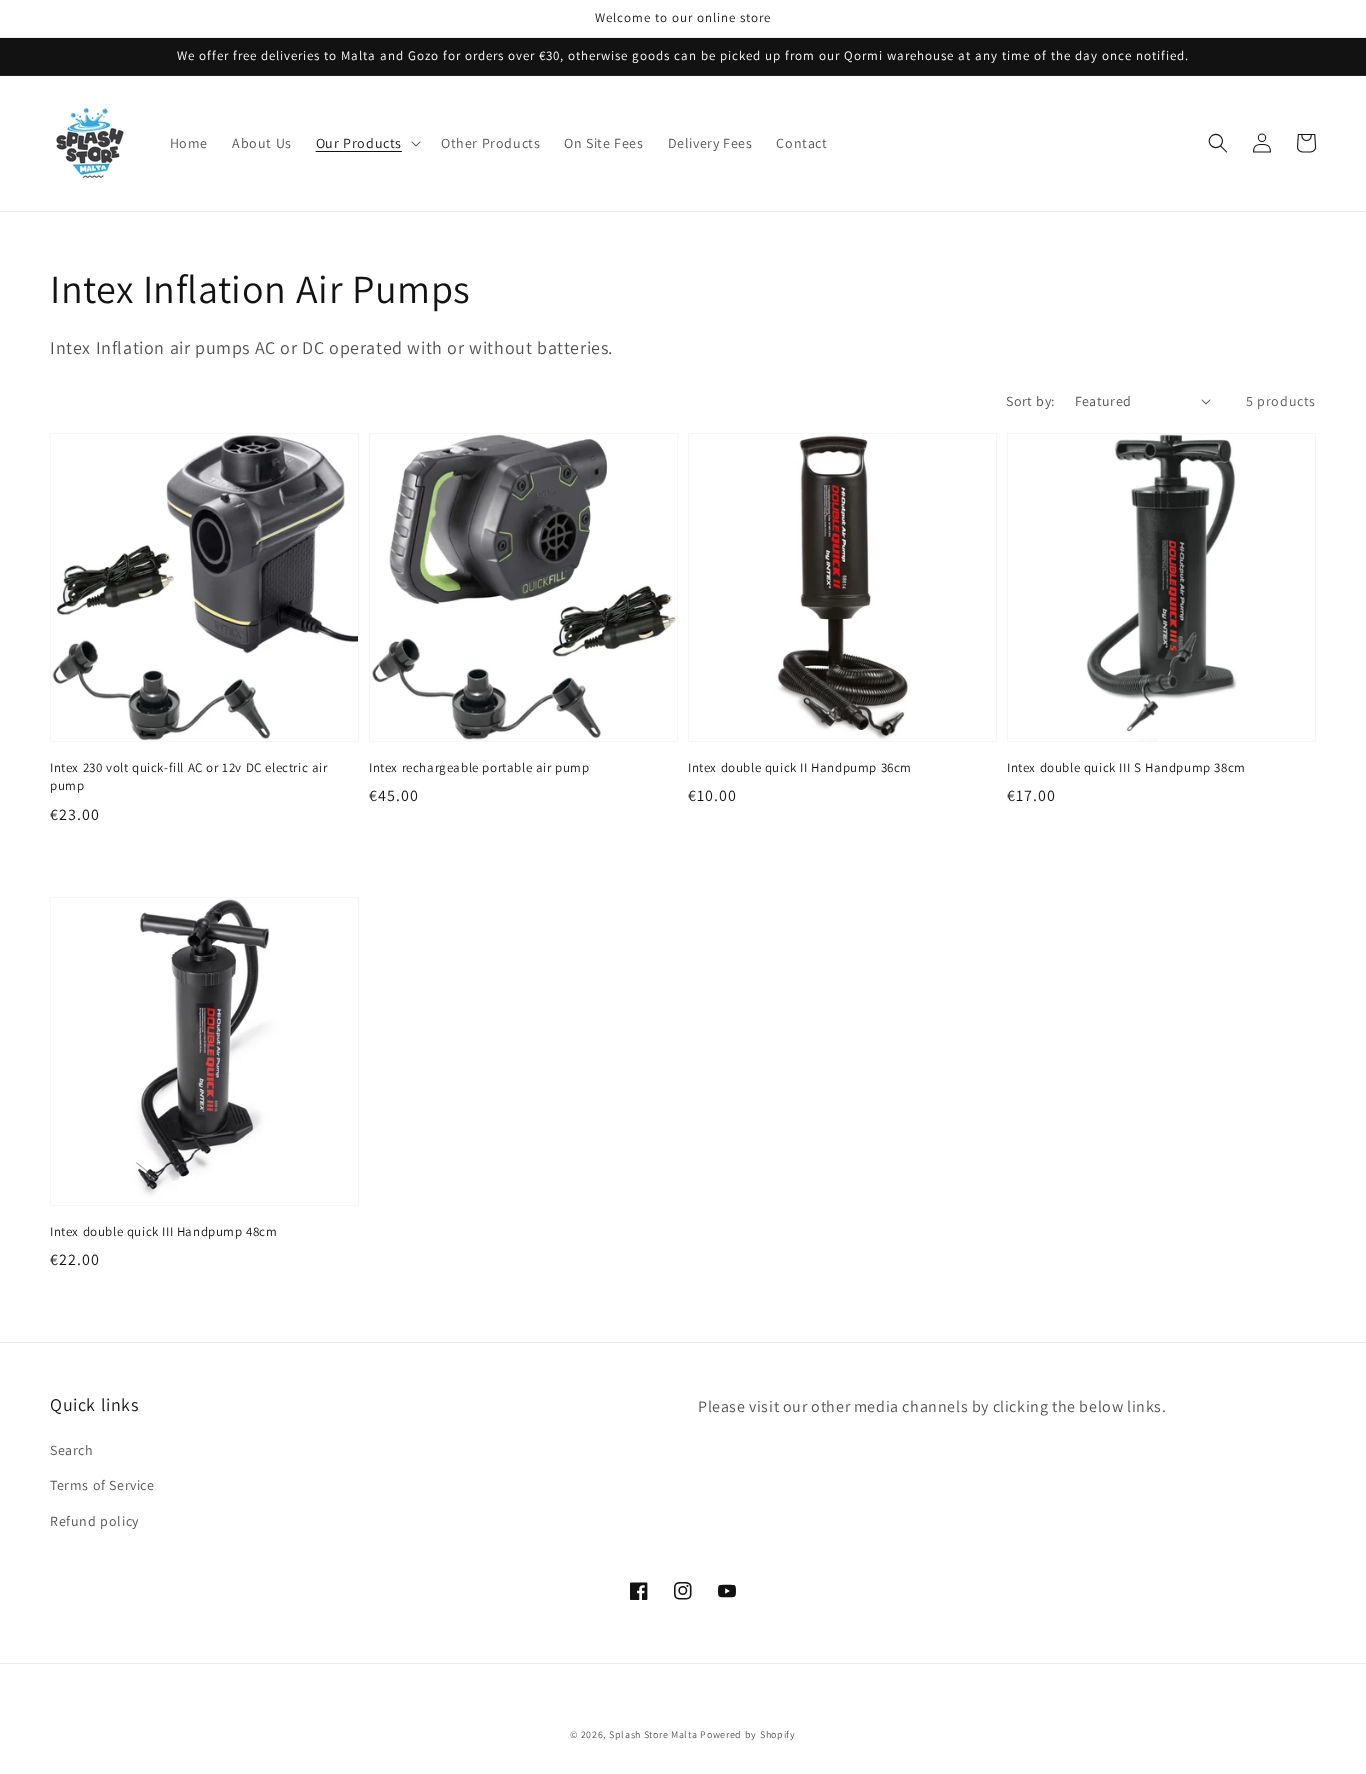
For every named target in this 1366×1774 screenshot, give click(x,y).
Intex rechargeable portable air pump (479, 767)
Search (72, 1450)
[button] (366, 143)
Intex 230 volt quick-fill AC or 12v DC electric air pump (189, 776)
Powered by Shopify (748, 1734)
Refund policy (94, 1521)
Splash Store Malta (653, 1734)
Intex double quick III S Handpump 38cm (1126, 767)
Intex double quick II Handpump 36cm (800, 767)
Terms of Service (102, 1485)
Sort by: (1030, 401)
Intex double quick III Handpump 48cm (164, 1231)
